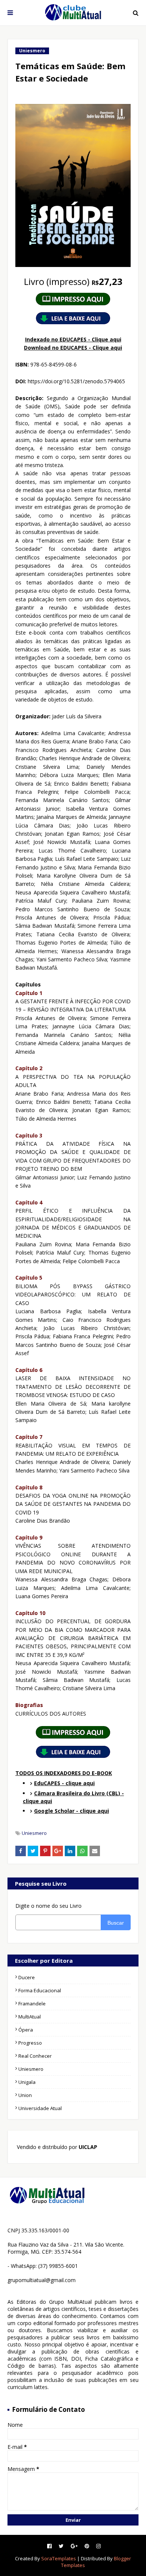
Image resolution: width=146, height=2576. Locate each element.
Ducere (27, 1977)
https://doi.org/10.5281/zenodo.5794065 (76, 381)
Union (25, 2095)
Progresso (30, 2043)
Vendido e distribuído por (56, 2147)
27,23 (73, 281)
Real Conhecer (35, 2056)
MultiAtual (30, 2017)
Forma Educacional (40, 1990)
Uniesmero (34, 1833)
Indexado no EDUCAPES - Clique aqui (73, 339)
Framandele (32, 2004)
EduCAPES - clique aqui (64, 1783)
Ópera (26, 2030)
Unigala (27, 2082)
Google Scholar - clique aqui (72, 1811)
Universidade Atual (40, 2108)
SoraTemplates (59, 2558)
